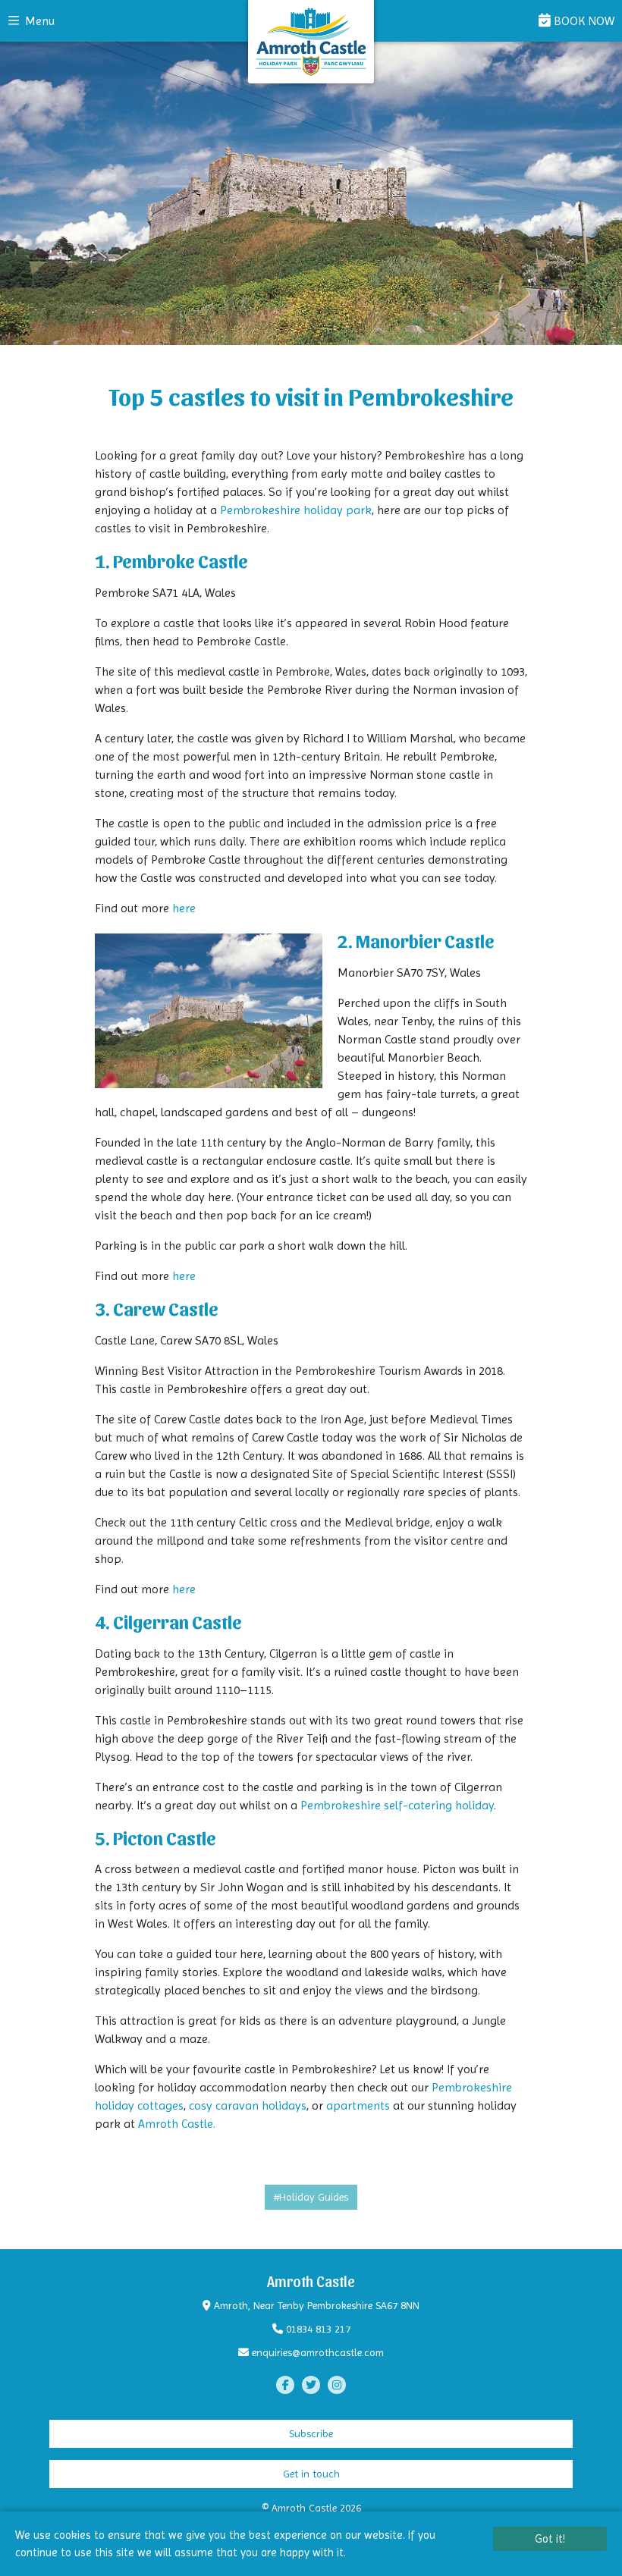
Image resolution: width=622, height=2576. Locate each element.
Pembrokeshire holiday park (296, 510)
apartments (358, 2105)
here (184, 908)
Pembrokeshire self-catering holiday (397, 1805)
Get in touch (311, 2474)
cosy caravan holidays (248, 2105)
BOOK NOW (583, 21)
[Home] (311, 42)
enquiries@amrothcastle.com (318, 2352)
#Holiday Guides (311, 2197)
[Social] (285, 2385)
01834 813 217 (318, 2329)
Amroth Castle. (177, 2124)
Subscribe (311, 2433)
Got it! (550, 2539)
